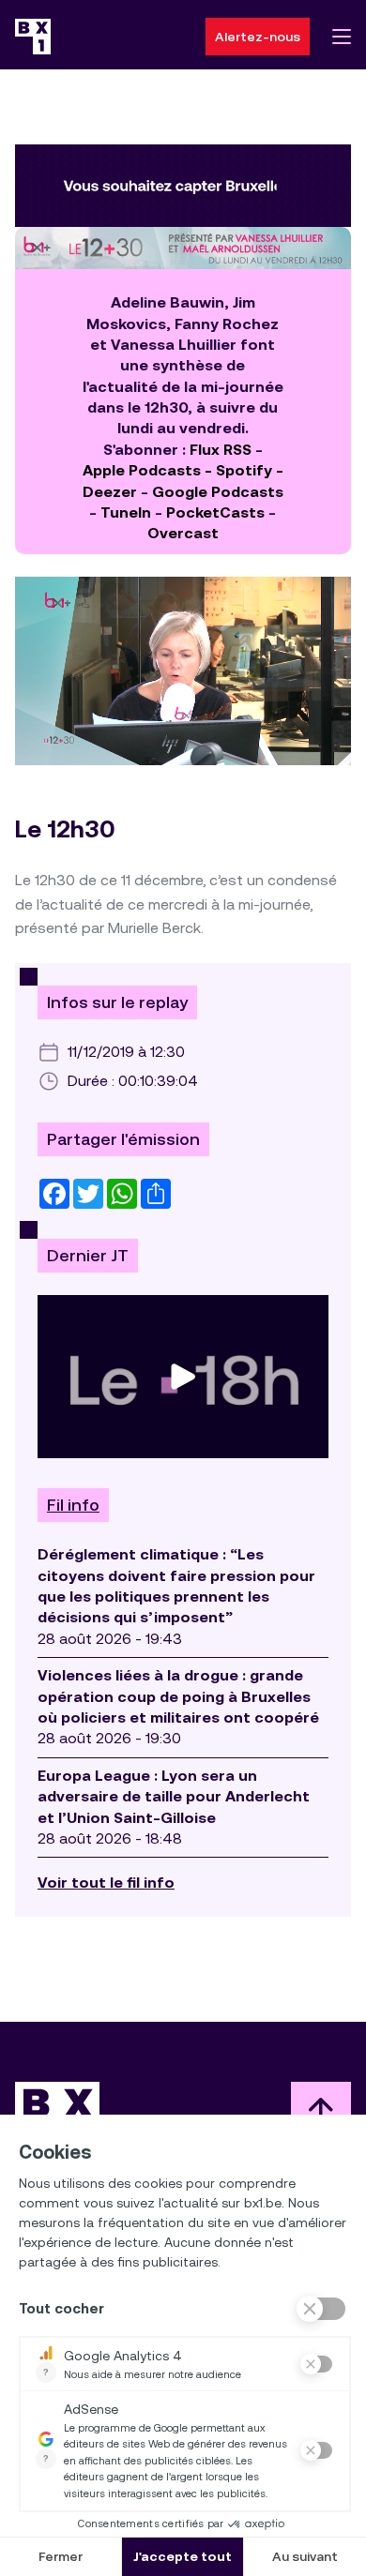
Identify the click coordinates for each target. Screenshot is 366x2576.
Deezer (110, 492)
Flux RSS (221, 450)
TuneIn (126, 512)
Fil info (73, 1505)
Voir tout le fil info (106, 1883)
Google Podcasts (218, 492)
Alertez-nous (258, 37)
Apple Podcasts (142, 470)
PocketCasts (215, 512)
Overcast (183, 533)
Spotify (244, 470)
